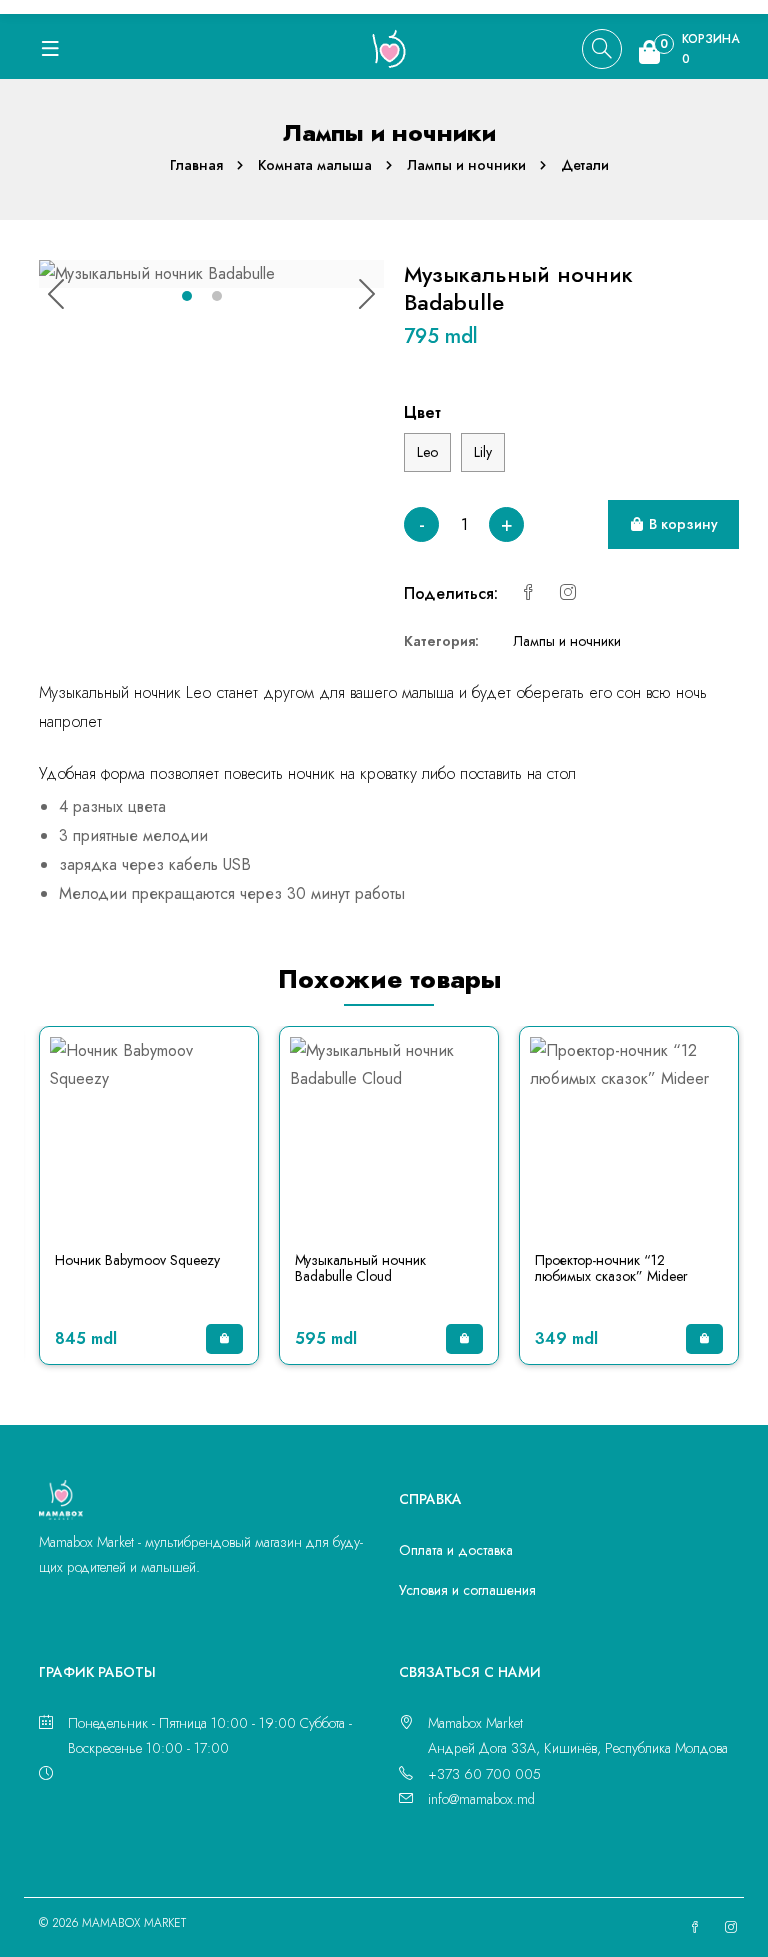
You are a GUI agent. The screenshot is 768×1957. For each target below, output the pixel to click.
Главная (196, 165)
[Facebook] (528, 593)
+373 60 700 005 (484, 1774)
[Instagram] (568, 593)
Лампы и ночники (466, 165)
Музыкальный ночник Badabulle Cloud (360, 1268)
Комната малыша (315, 165)
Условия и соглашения (467, 1590)
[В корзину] (224, 1339)
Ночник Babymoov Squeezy (137, 1260)
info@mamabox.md (481, 1799)
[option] (211, 274)
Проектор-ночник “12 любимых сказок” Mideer (611, 1268)
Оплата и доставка (456, 1550)
